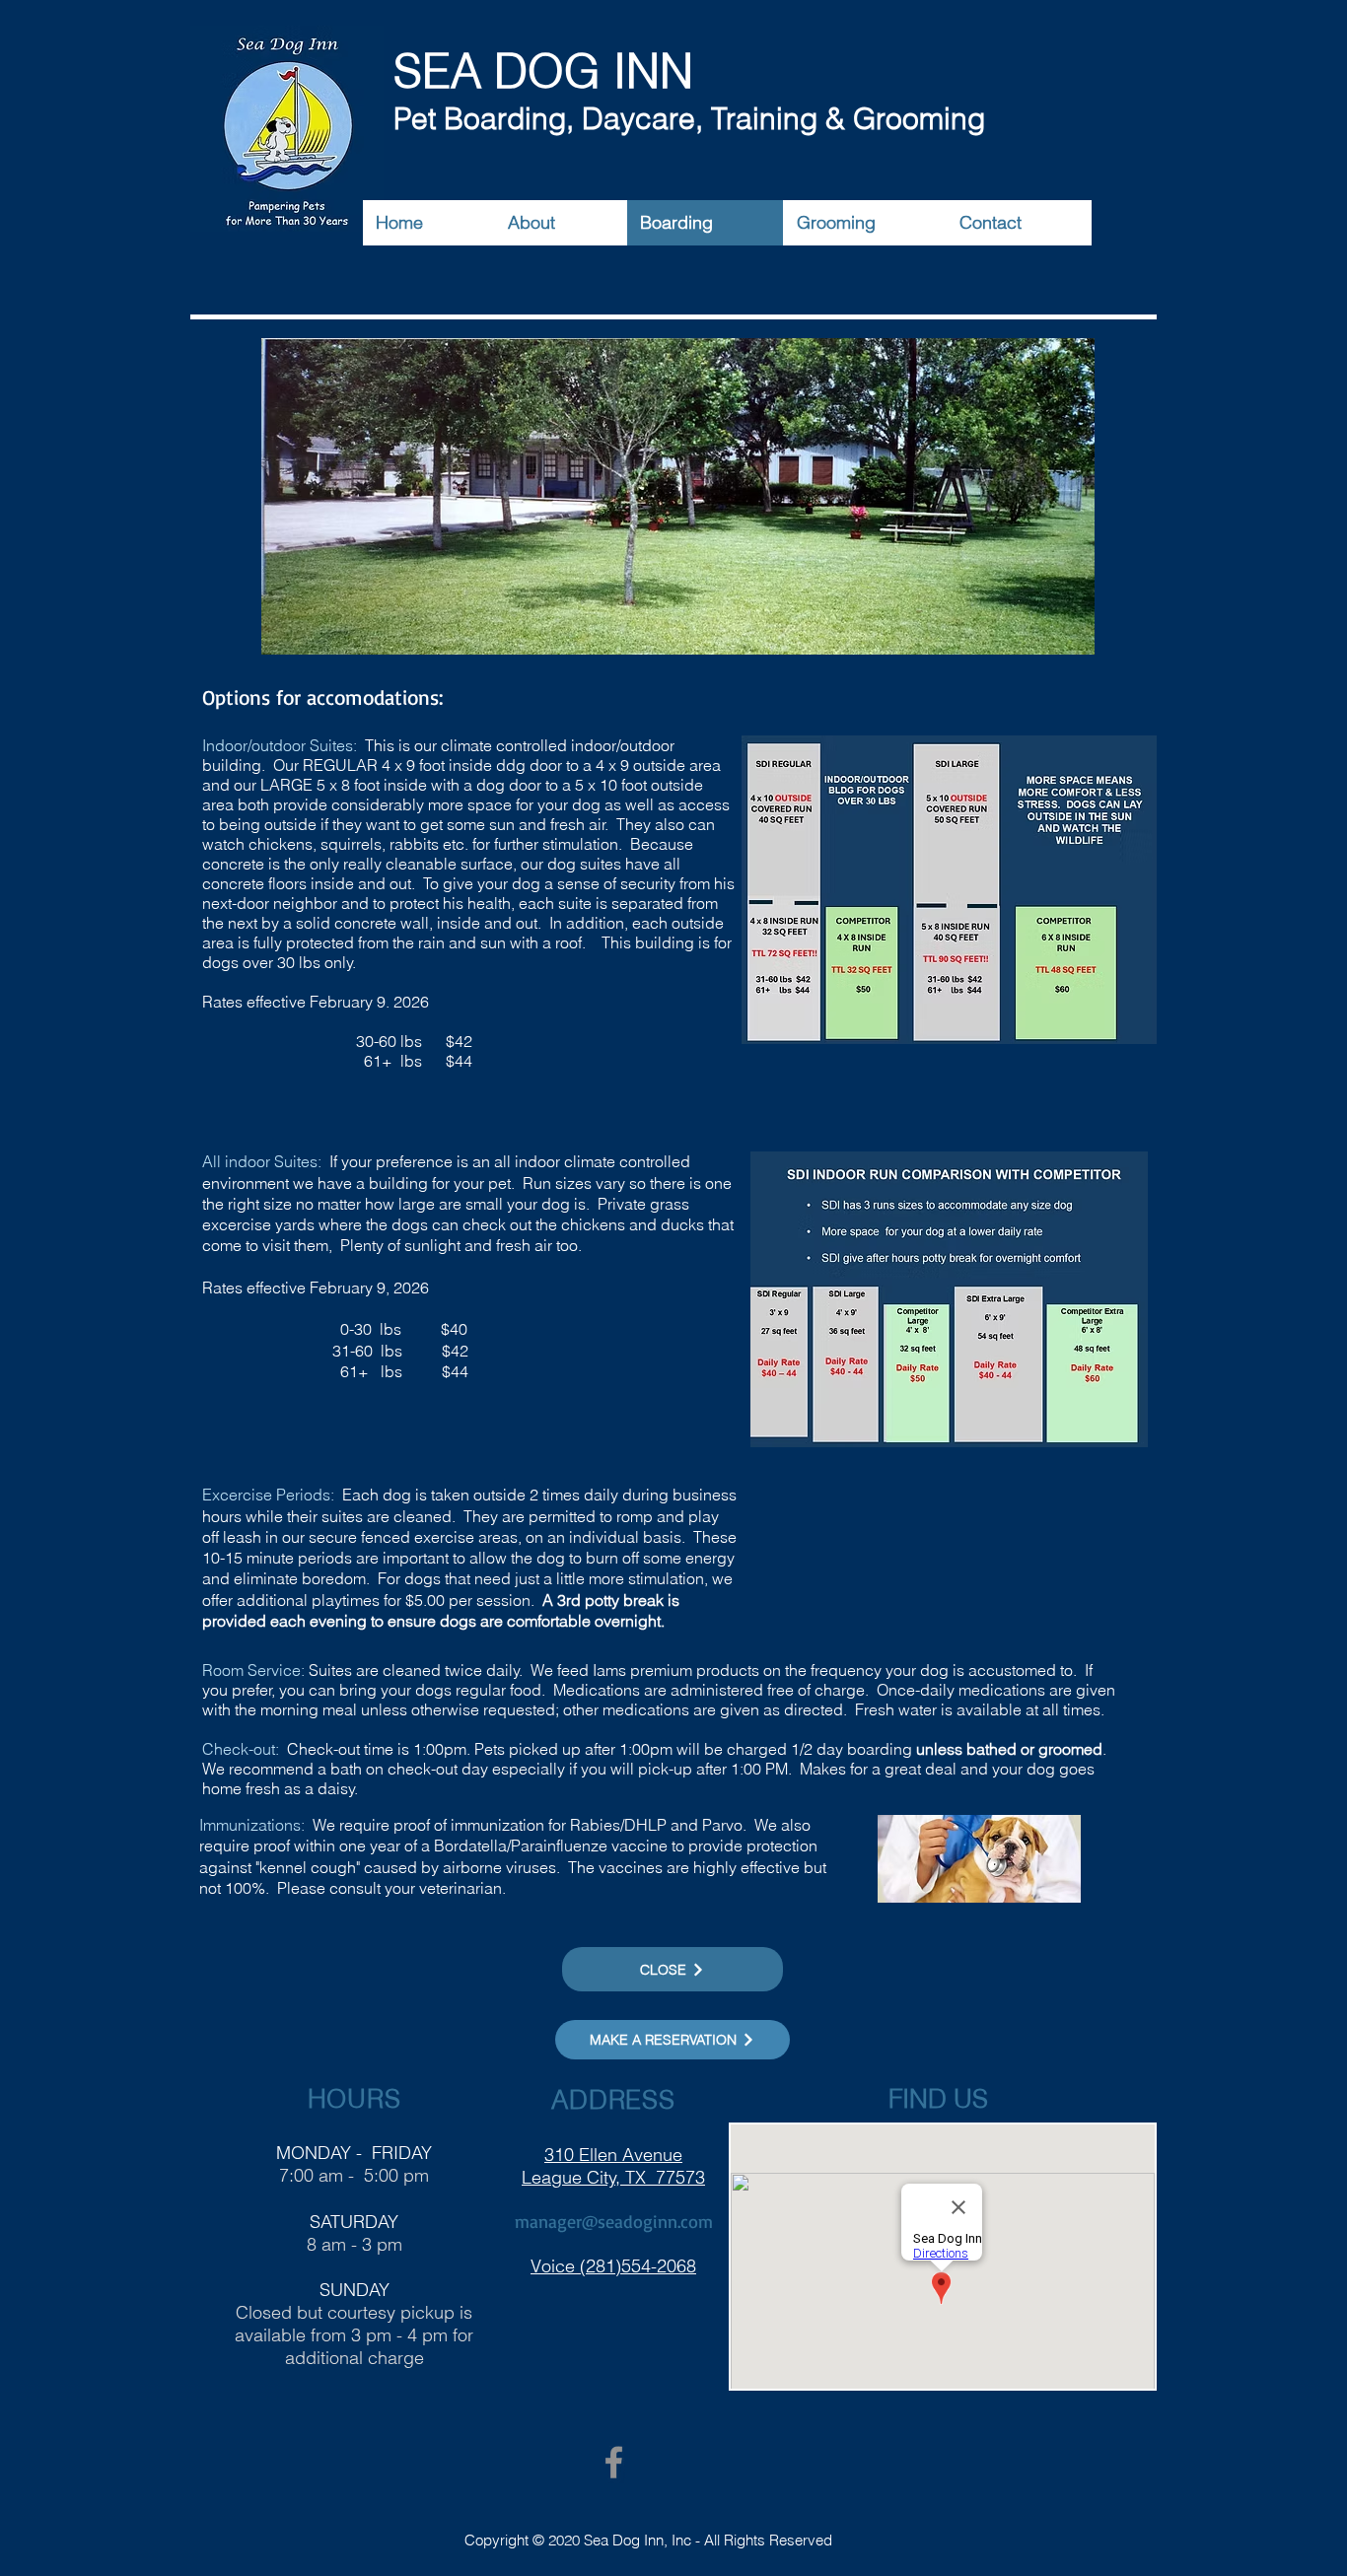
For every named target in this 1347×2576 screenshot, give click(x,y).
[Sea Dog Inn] (614, 2462)
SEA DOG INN (543, 71)
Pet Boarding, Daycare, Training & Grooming (693, 119)
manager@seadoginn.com (614, 2221)
